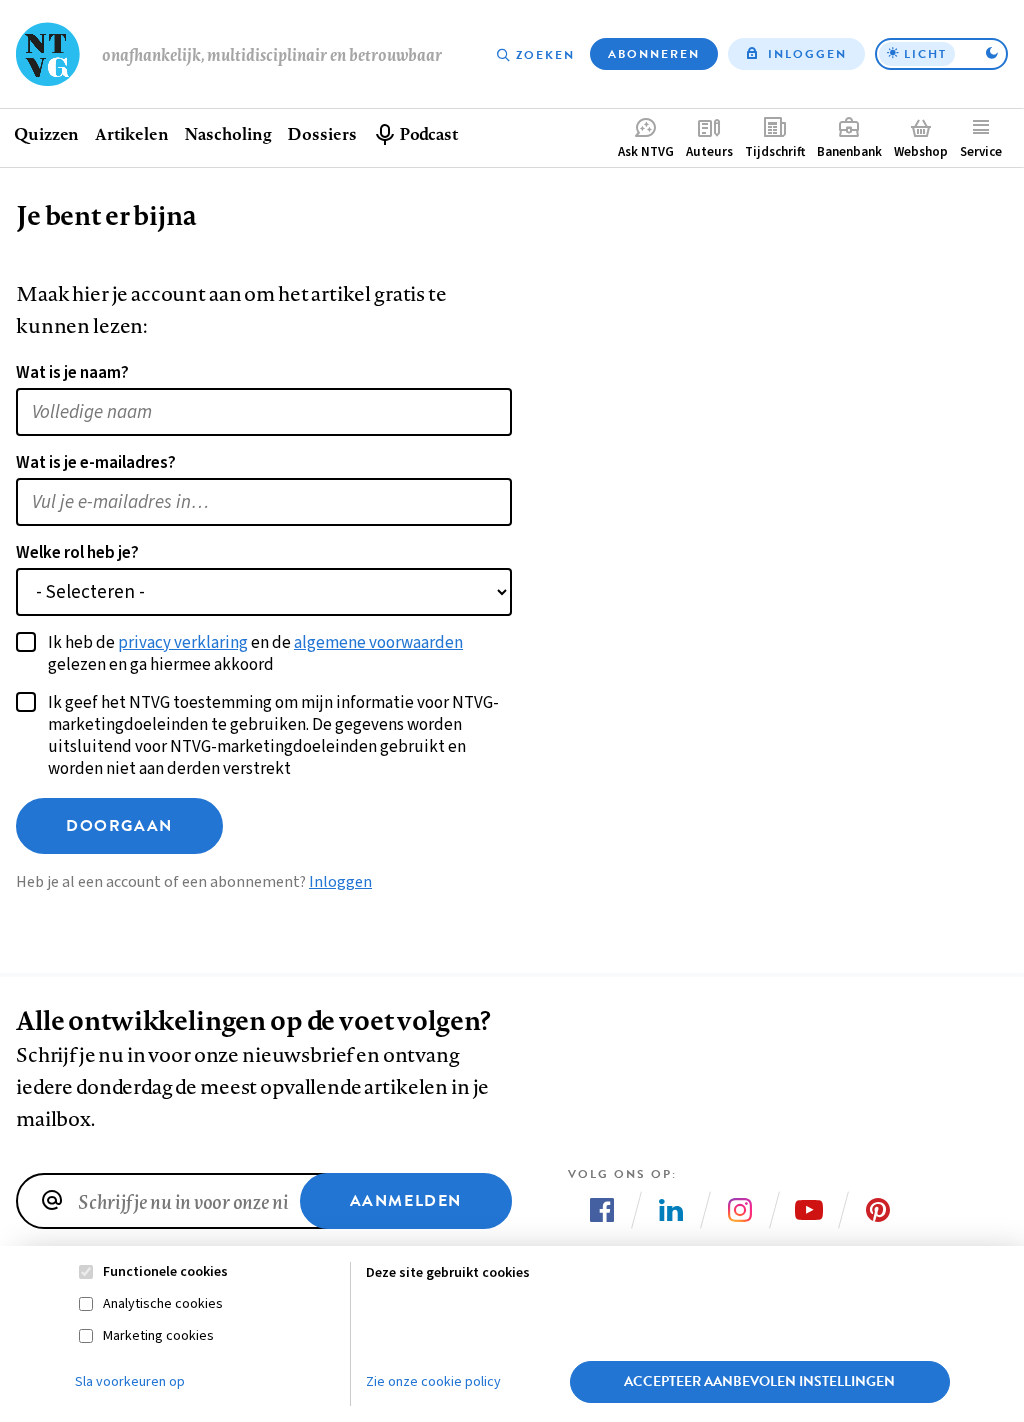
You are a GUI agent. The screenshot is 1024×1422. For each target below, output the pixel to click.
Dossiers (321, 133)
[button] (941, 54)
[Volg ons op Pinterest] (878, 1210)
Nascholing (227, 133)
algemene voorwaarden (378, 643)
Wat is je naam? (72, 373)
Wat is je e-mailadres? (96, 463)
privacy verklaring (183, 643)
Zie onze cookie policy (433, 1382)
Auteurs (709, 152)
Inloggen (807, 54)
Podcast (428, 133)
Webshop (921, 152)
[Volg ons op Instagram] (740, 1210)
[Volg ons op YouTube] (809, 1210)
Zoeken (545, 55)
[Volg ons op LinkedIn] (671, 1210)
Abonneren (654, 54)
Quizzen (46, 133)
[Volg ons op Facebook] (602, 1210)
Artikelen (131, 133)
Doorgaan (119, 826)
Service (981, 152)
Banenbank (849, 152)
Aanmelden (406, 1201)
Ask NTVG (646, 152)
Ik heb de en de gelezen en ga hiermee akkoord (255, 654)
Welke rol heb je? (77, 553)
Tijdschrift (775, 152)
